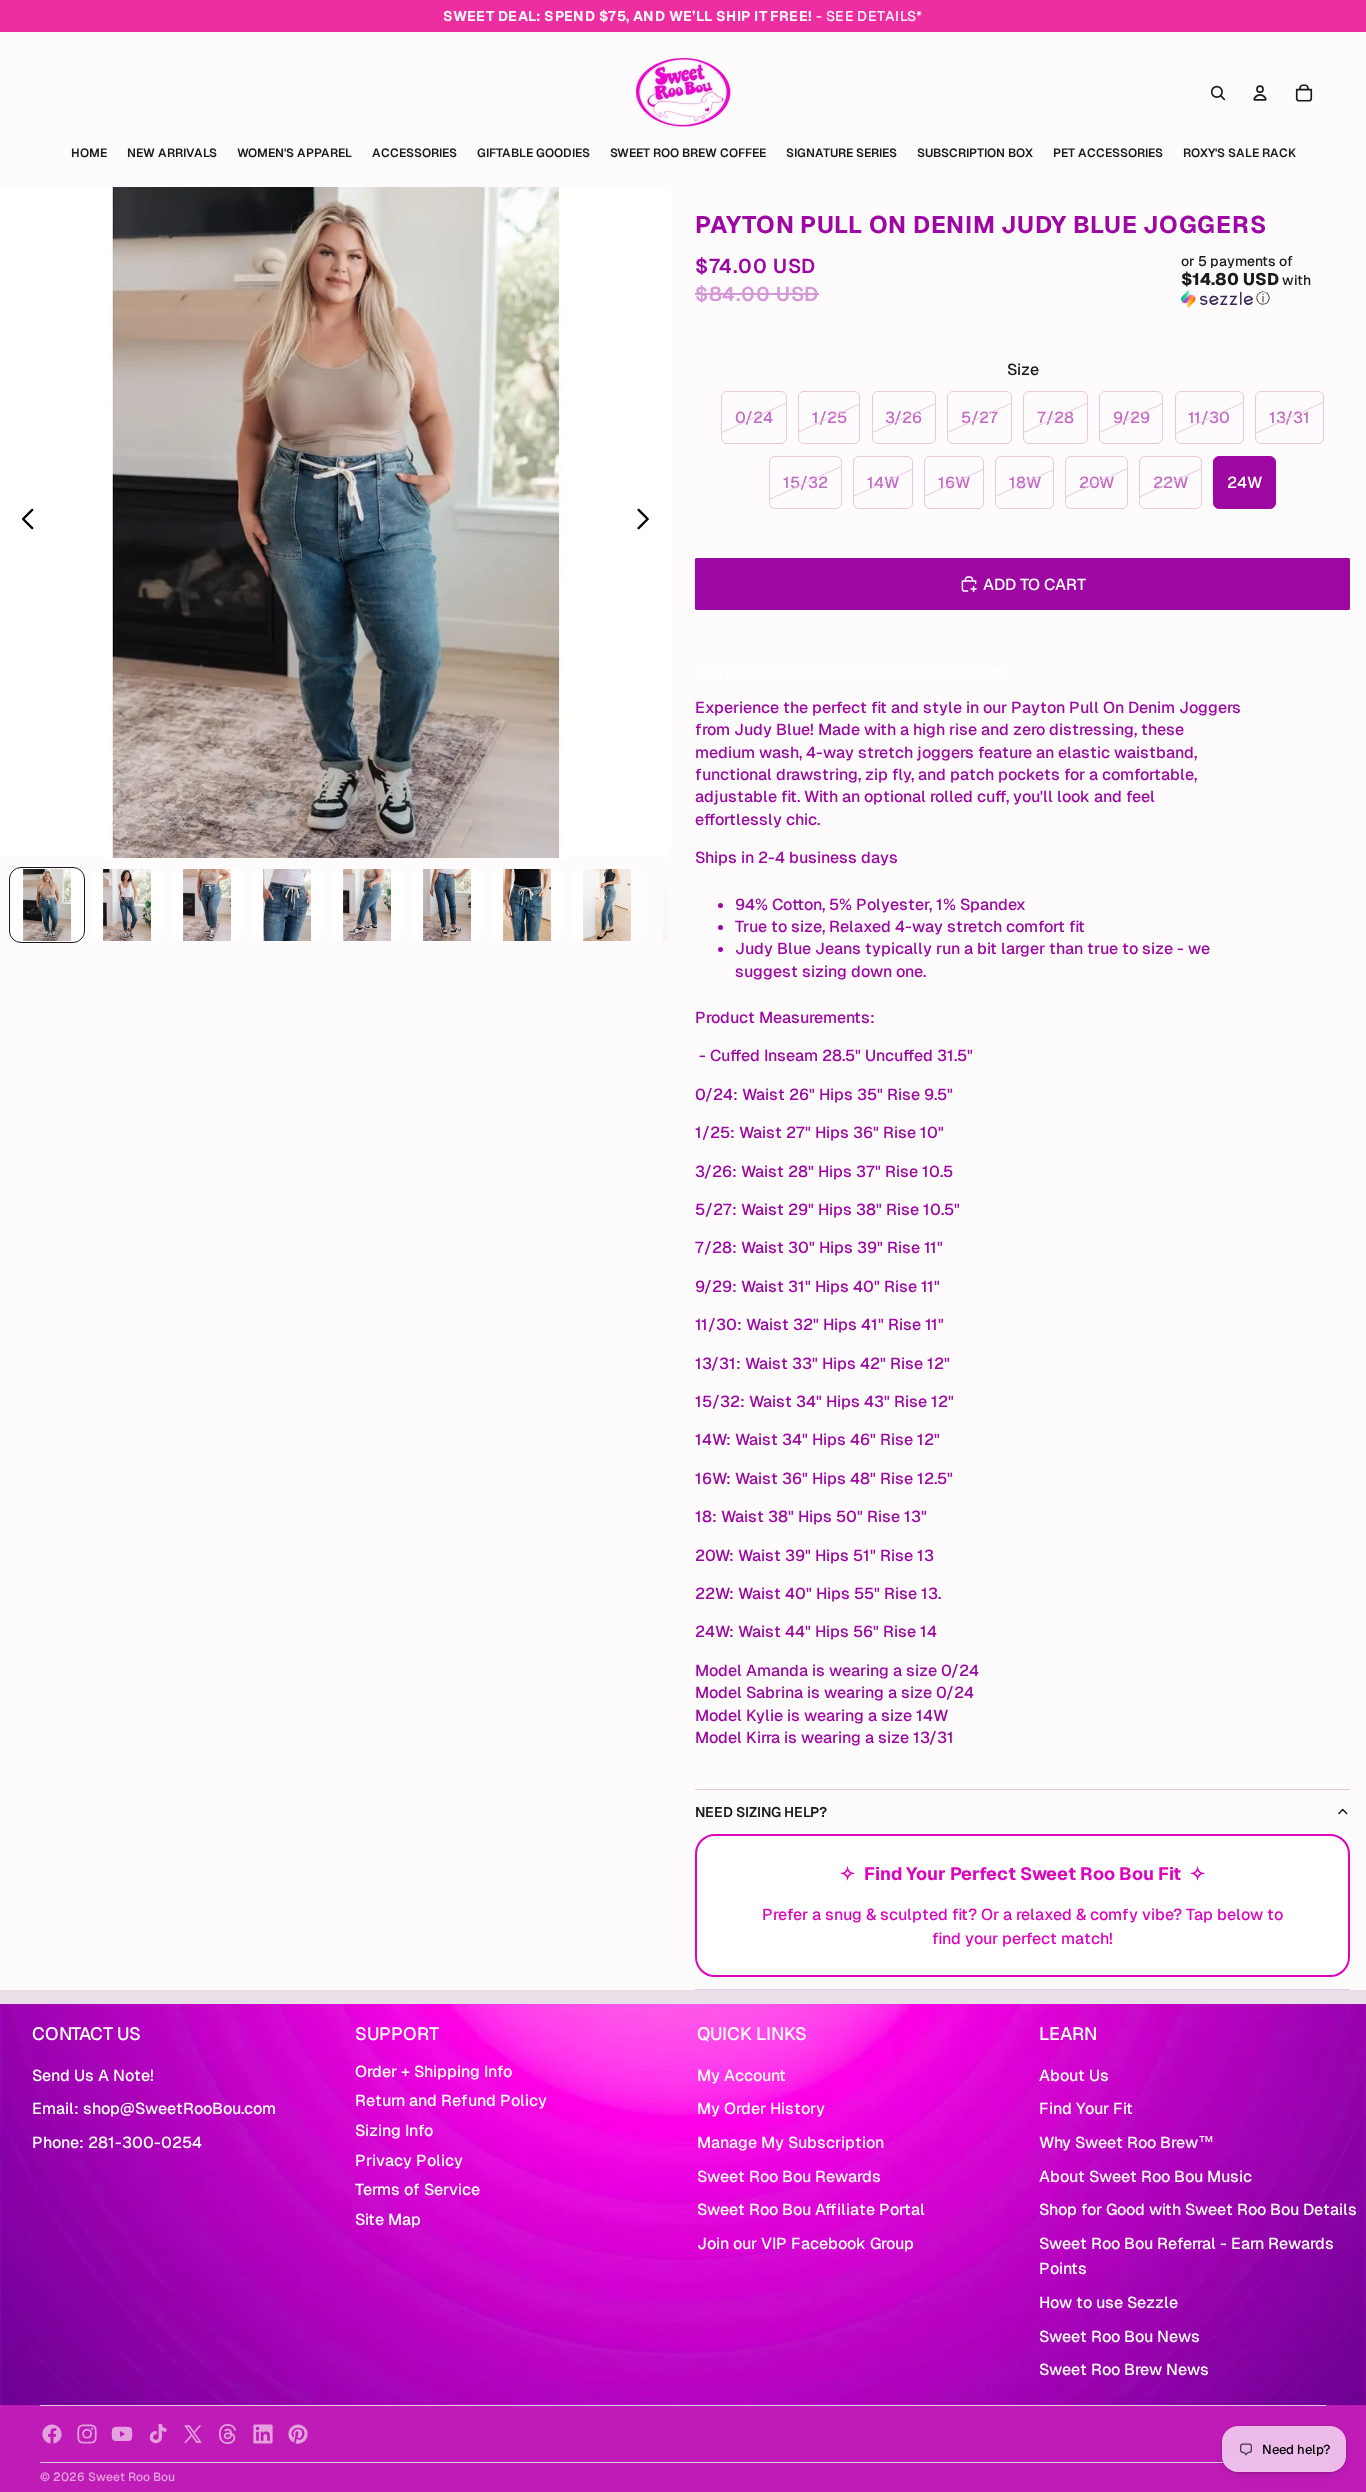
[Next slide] (648, 523)
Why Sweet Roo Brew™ (1126, 2142)
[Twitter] (193, 2434)
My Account (741, 2075)
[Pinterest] (298, 2434)
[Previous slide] (22, 523)
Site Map (388, 2219)
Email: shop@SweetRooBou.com (154, 2108)
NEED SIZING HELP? (761, 1812)
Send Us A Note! (93, 2075)
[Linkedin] (263, 2434)
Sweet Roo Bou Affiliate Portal (811, 2209)
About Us (1074, 2075)
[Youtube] (122, 2434)
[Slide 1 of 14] (47, 905)
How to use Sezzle (1108, 2302)
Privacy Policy (409, 2160)
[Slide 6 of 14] (447, 905)
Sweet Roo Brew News (1124, 2369)
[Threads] (228, 2434)
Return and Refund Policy (451, 2100)
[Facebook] (52, 2434)
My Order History (761, 2108)
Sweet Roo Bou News (1119, 2336)
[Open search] (1218, 93)
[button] (1265, 280)
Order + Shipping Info (433, 2071)
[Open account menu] (1260, 93)
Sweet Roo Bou (131, 2477)
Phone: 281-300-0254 (117, 2142)
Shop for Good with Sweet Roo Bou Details (1198, 2209)
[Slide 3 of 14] (207, 905)
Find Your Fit (1086, 2108)
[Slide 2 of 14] (127, 905)
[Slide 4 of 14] (287, 905)
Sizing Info (394, 2130)
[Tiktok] (158, 2434)
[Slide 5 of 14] (367, 905)
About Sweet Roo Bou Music (1145, 2176)
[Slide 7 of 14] (527, 905)
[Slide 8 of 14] (607, 905)
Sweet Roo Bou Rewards (789, 2176)
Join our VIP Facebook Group (805, 2243)
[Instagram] (87, 2434)
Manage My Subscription (790, 2142)
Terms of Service (417, 2189)
